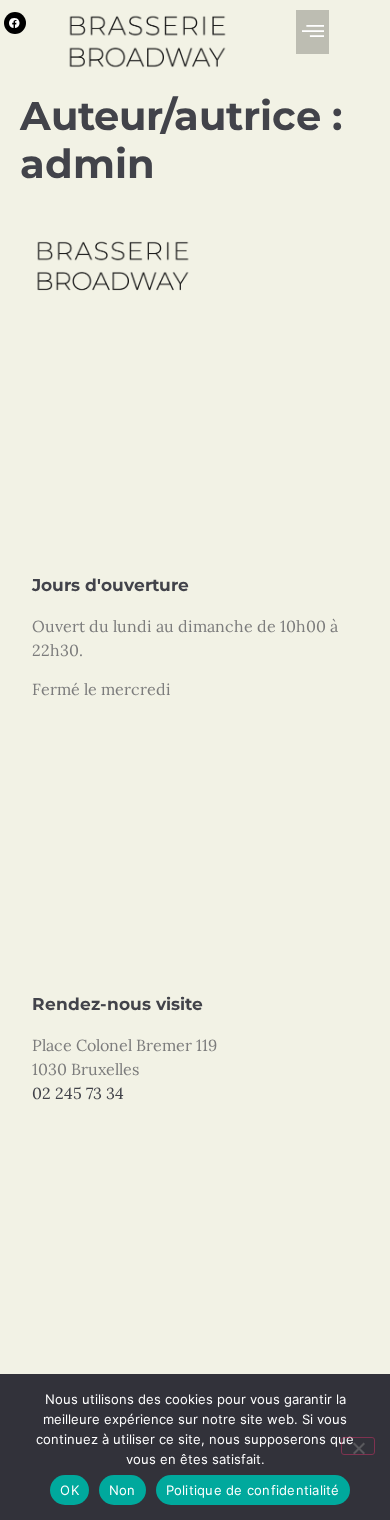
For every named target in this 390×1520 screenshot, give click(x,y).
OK (69, 1490)
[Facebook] (15, 23)
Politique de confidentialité (253, 1490)
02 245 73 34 (78, 1093)
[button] (312, 32)
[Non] (358, 1446)
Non (122, 1490)
